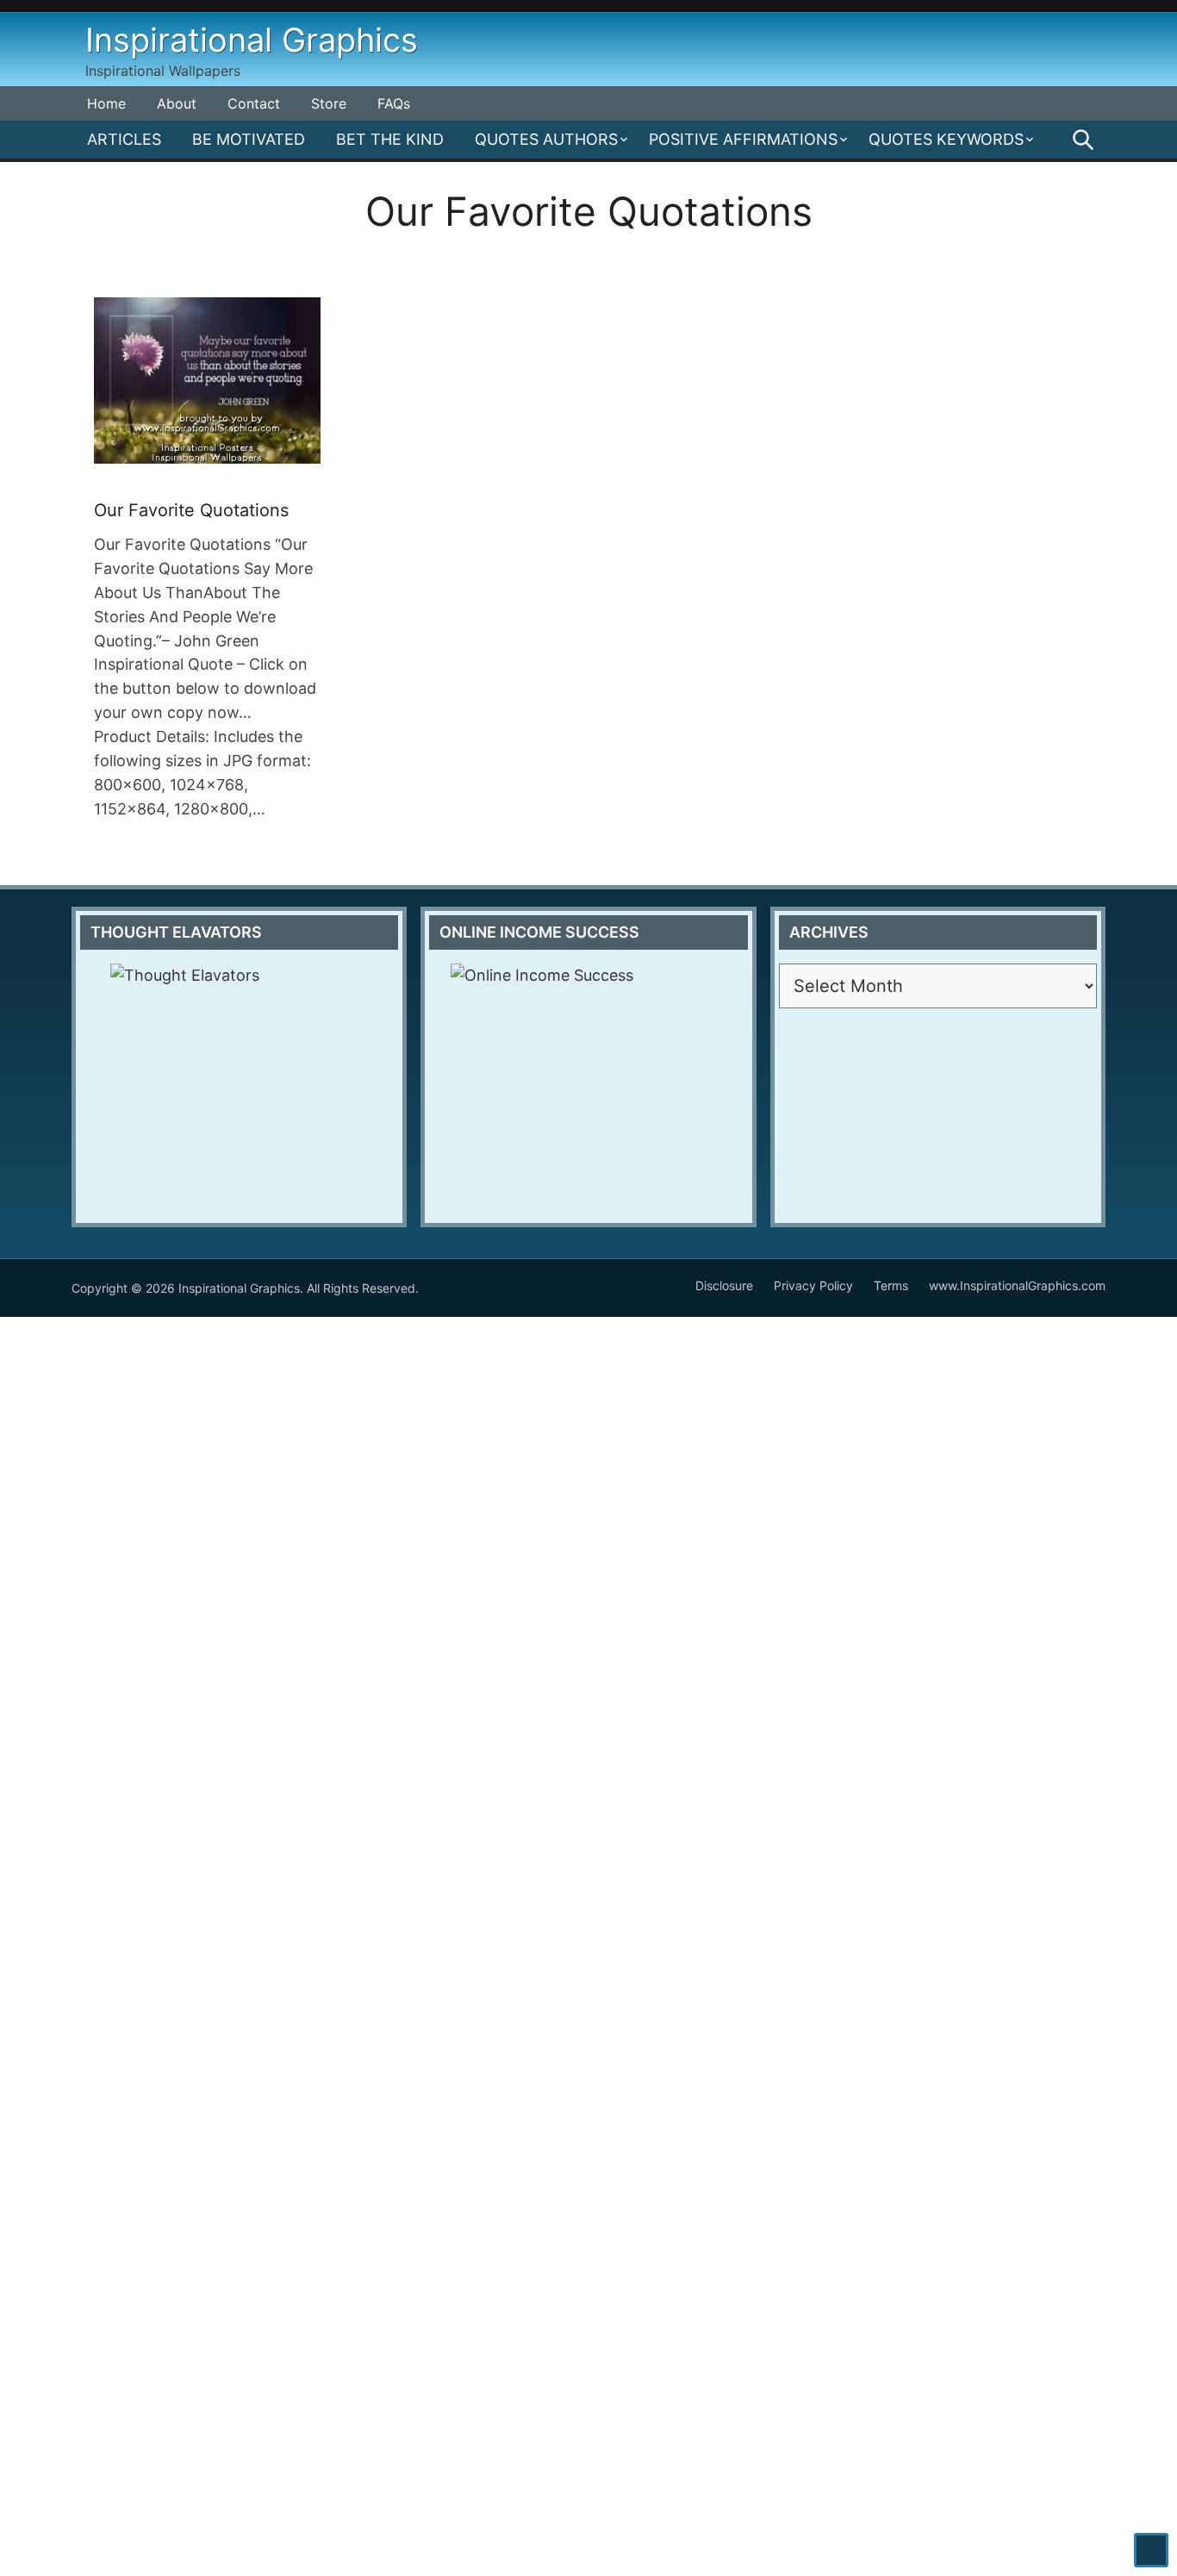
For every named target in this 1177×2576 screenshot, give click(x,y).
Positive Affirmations (743, 139)
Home (106, 103)
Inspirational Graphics (252, 40)
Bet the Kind (390, 139)
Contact (254, 103)
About (177, 103)
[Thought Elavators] (239, 1071)
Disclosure (724, 1285)
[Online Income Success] (588, 1084)
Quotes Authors (546, 139)
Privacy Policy (813, 1285)
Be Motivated (249, 139)
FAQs (394, 103)
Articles (124, 139)
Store (329, 103)
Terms (891, 1285)
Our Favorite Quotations (191, 510)
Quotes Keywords (946, 139)
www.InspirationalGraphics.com (1017, 1285)
